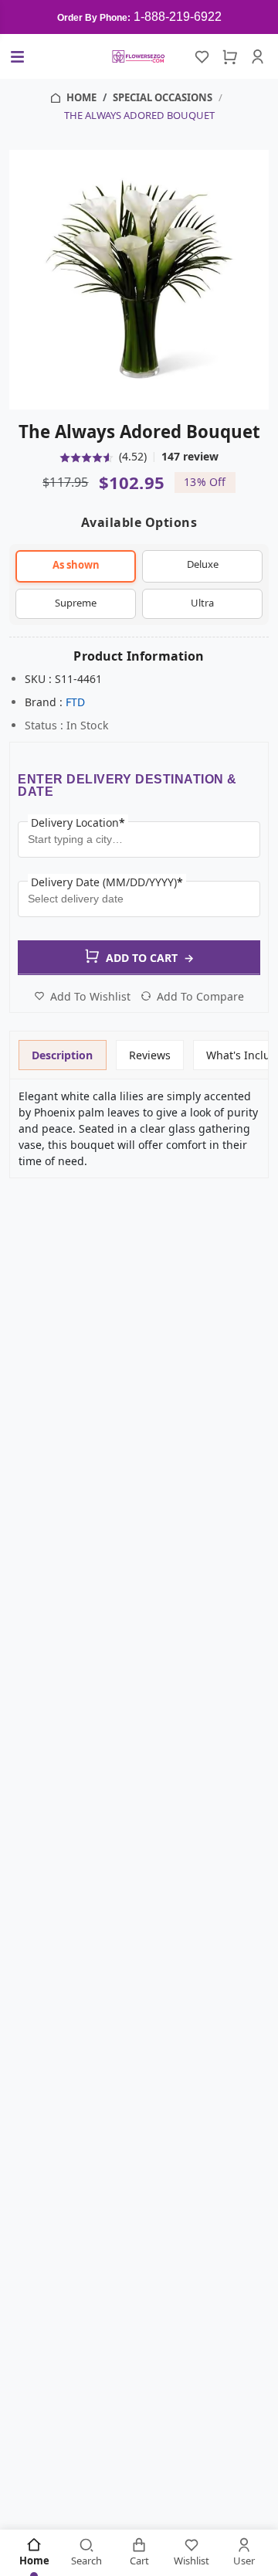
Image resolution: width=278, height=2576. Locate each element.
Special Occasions (163, 97)
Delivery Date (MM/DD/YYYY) (107, 882)
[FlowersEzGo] (139, 56)
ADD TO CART (150, 958)
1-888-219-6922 (178, 17)
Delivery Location (78, 822)
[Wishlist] (202, 56)
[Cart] (230, 56)
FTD (75, 702)
